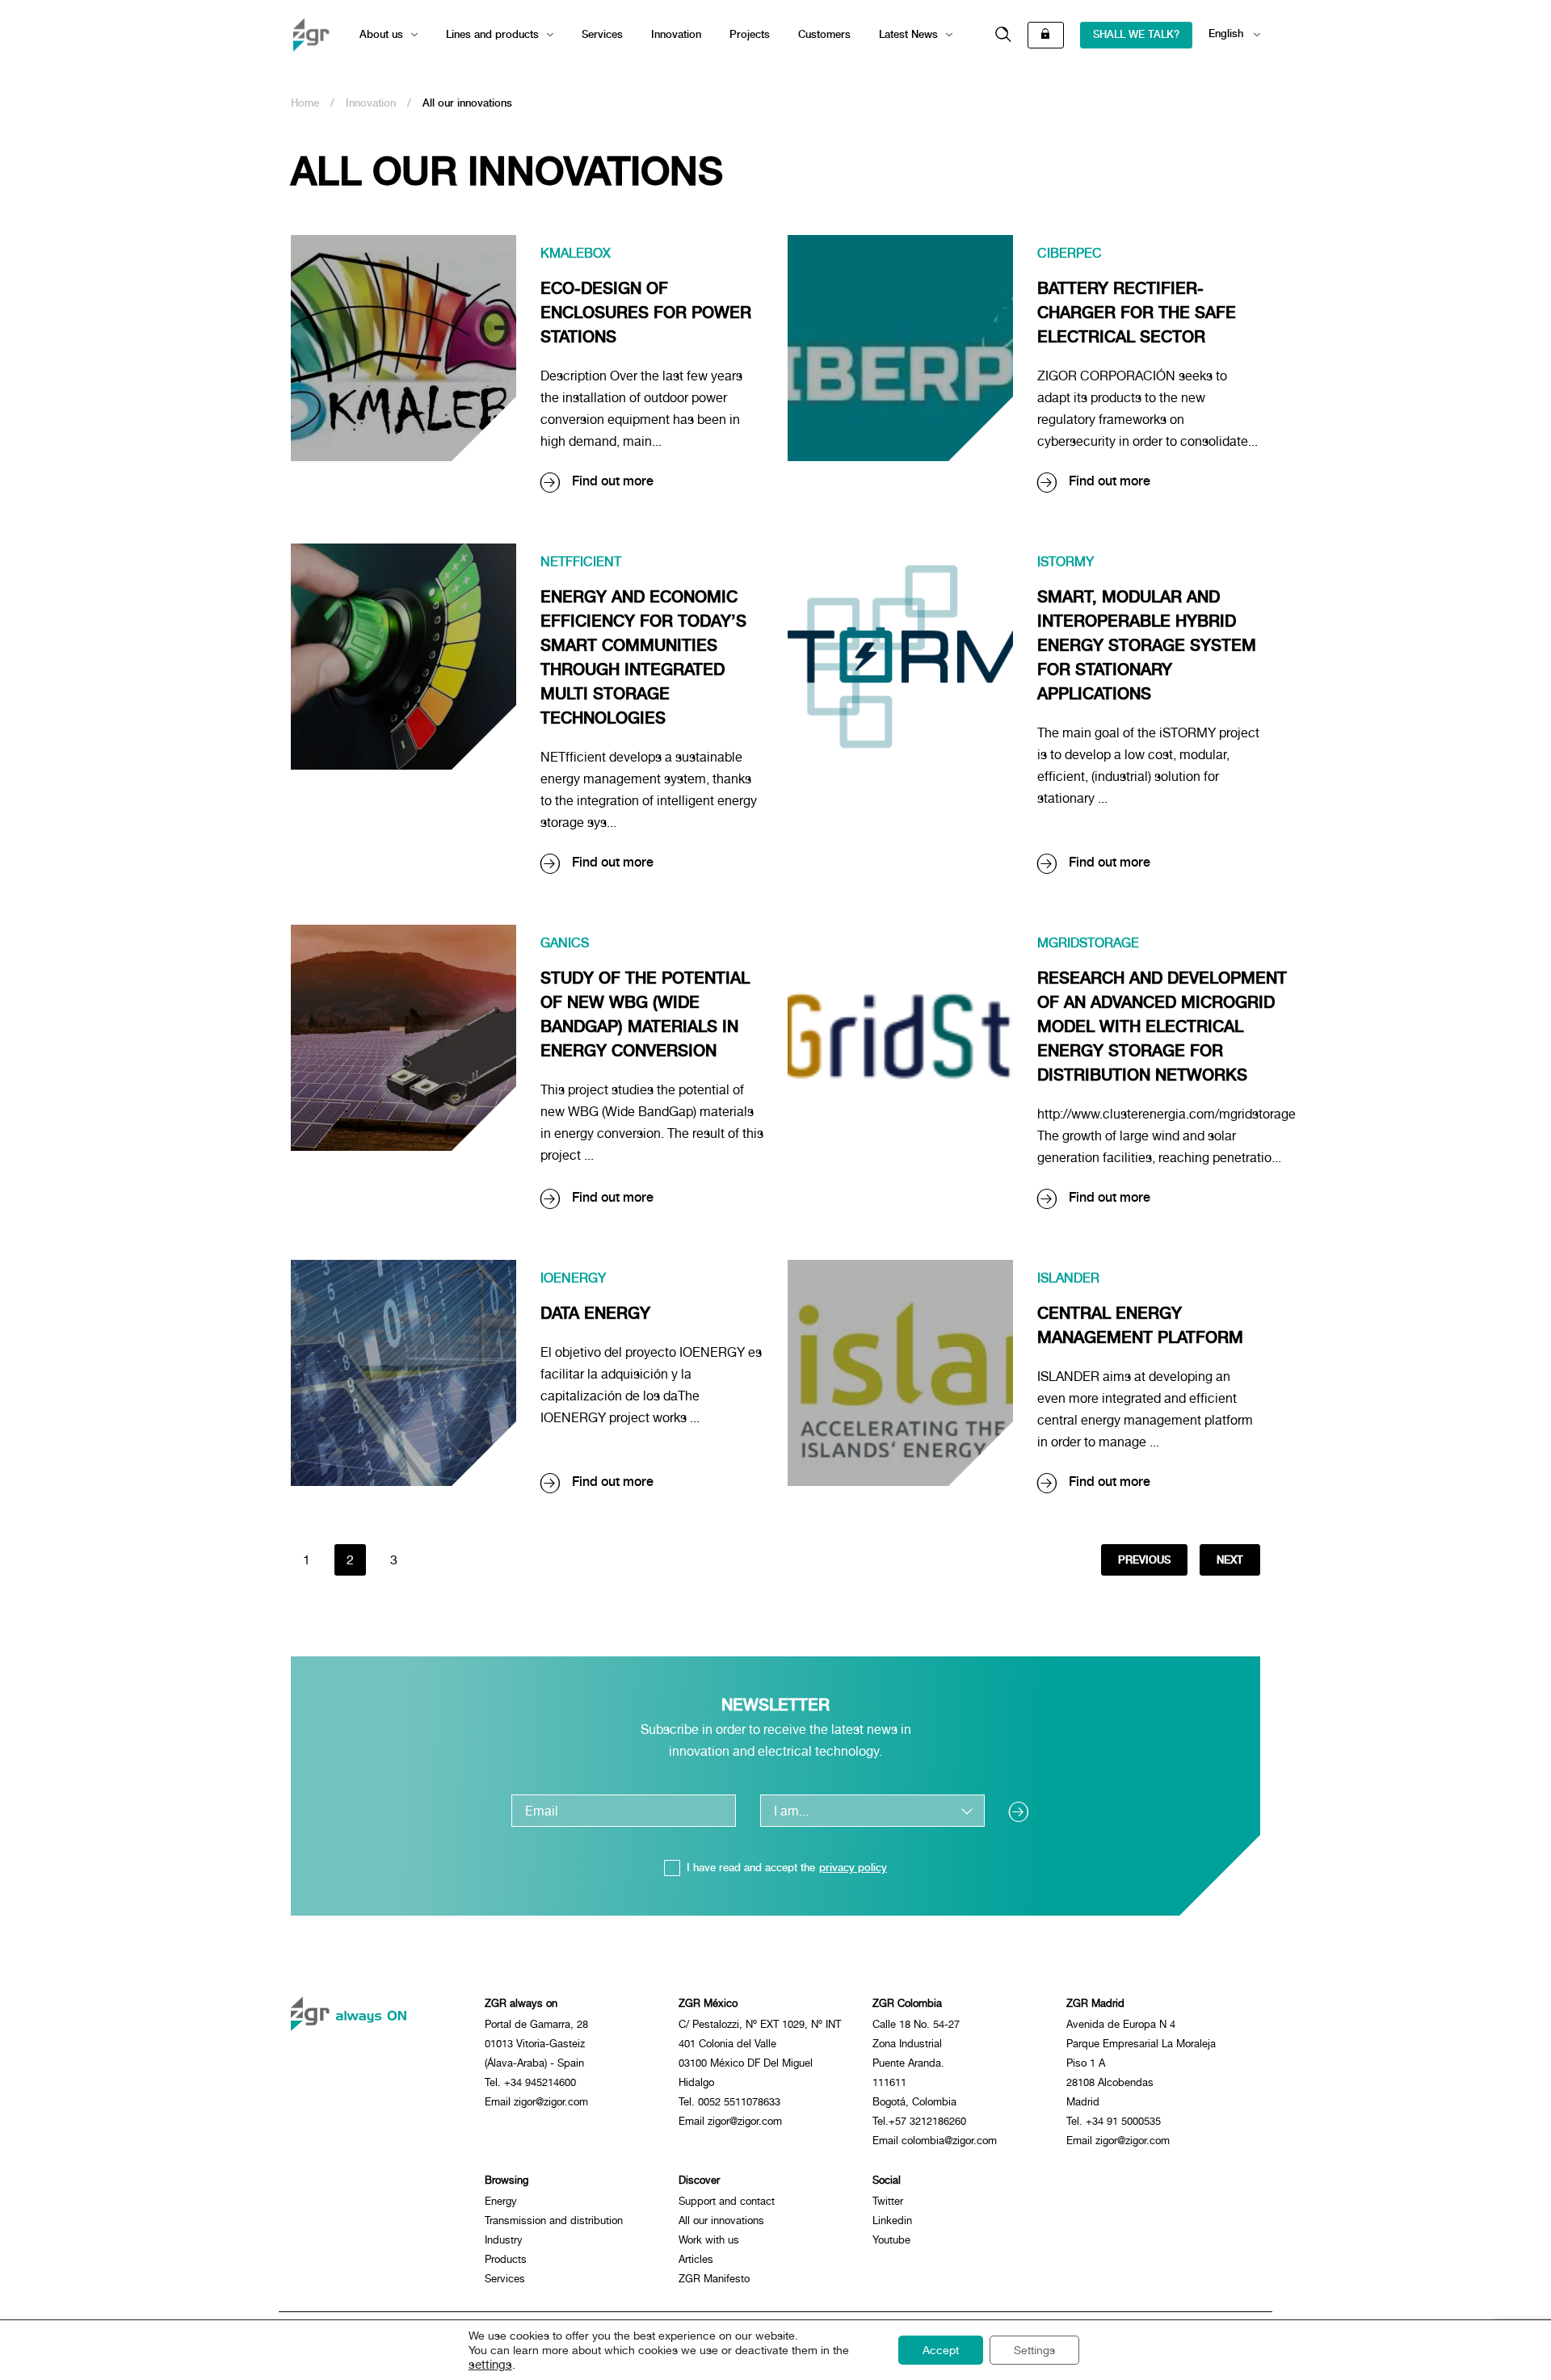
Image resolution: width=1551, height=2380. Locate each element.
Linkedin (892, 2220)
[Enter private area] (1046, 35)
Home (305, 103)
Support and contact (727, 2201)
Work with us (709, 2240)
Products (506, 2259)
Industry (504, 2240)
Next (1230, 1560)
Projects (750, 34)
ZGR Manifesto (714, 2279)
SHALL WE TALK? (1136, 34)
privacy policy (853, 1868)
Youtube (891, 2240)
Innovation (676, 34)
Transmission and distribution (554, 2220)
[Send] (1025, 1811)
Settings (1034, 2350)
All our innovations (721, 2220)
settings (490, 2364)
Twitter (888, 2201)
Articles (696, 2259)
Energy (501, 2201)
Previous (1144, 1560)
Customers (824, 34)
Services (602, 34)
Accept (941, 2350)
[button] (1003, 35)
